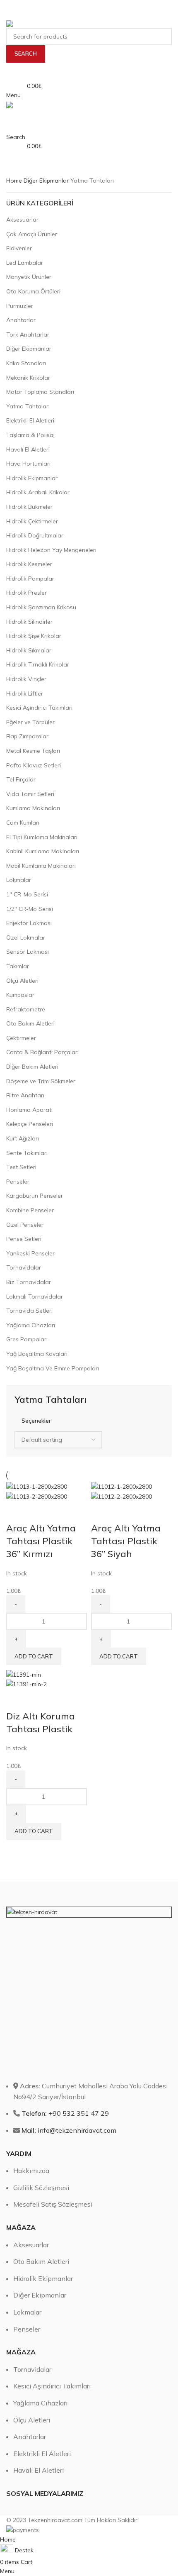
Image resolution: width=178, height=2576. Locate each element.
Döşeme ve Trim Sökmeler (41, 1081)
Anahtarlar (21, 320)
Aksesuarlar (22, 220)
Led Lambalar (25, 263)
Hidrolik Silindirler (29, 622)
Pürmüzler (20, 306)
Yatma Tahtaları (28, 406)
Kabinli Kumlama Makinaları (43, 851)
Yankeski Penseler (30, 1253)
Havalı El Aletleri (28, 449)
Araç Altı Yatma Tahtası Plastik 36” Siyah (126, 1541)
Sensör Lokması (28, 952)
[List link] (89, 2185)
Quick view (17, 1511)
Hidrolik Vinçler (26, 679)
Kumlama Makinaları (33, 808)
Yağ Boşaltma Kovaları (37, 1354)
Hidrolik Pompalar (30, 579)
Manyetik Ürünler (29, 277)
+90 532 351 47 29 (65, 2113)
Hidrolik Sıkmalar (29, 650)
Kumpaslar (20, 995)
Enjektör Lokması (29, 923)
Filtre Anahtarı (25, 1095)
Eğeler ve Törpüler (30, 722)
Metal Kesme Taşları (33, 751)
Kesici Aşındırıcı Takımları (39, 708)
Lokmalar (19, 880)
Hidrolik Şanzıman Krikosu (41, 607)
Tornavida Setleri (29, 1311)
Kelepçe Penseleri (30, 1124)
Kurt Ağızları (23, 1138)
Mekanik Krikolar (28, 378)
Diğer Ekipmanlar (47, 181)
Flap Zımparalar (27, 736)
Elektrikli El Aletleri (30, 420)
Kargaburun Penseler (35, 1196)
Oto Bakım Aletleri (30, 1023)
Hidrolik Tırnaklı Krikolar (38, 664)
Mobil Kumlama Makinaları (41, 866)
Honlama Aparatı (29, 1110)
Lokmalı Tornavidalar (35, 1297)
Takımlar (18, 966)
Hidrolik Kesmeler (29, 564)
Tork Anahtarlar (28, 335)
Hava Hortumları (28, 464)
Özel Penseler (25, 1225)
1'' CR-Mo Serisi (27, 894)
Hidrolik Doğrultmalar (35, 535)
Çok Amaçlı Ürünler (32, 234)
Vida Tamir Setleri (30, 794)
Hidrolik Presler (26, 593)
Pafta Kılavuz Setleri (34, 765)
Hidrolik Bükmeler (29, 507)
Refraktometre (26, 1009)
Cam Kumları (23, 823)
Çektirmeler (21, 1038)
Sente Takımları (27, 1153)
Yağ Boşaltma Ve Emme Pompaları (53, 1368)
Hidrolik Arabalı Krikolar (38, 492)
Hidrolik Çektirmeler (32, 521)
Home (15, 181)
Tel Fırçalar (21, 779)
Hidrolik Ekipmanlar (32, 478)
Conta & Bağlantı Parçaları (42, 1052)
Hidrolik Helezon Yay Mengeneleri (51, 550)
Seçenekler (36, 1420)
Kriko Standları (26, 363)
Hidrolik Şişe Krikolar (34, 636)
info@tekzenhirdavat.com (69, 2130)
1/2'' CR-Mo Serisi (30, 909)
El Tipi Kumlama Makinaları (42, 837)
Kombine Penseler (30, 1210)
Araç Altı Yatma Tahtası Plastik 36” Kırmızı (41, 1541)
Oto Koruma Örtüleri (33, 291)
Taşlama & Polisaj (30, 435)
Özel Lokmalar (26, 938)
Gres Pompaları (27, 1339)
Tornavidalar (24, 1267)
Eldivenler (19, 248)
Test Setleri (21, 1167)
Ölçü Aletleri (22, 981)
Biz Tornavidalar (29, 1282)
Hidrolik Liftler (25, 693)
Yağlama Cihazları (31, 1325)
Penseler (18, 1182)
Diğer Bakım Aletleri (32, 1067)
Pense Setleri (24, 1239)
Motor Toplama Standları (40, 392)
